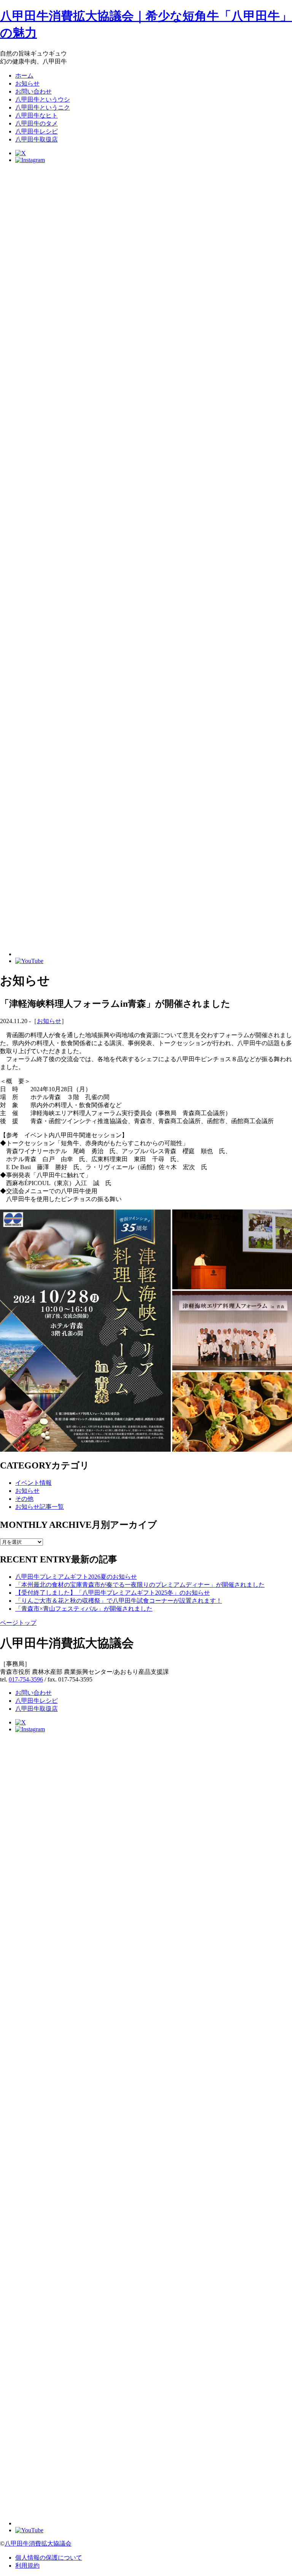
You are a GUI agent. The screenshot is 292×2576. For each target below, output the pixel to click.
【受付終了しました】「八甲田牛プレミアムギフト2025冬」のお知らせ (113, 1593)
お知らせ (49, 1021)
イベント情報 (33, 1483)
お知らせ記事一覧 (40, 1507)
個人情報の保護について (49, 2558)
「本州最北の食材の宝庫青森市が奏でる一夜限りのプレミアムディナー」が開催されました (140, 1585)
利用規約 (27, 2566)
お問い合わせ (33, 1693)
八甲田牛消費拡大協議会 (38, 2543)
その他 (24, 1499)
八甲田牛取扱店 (36, 1709)
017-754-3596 (26, 1679)
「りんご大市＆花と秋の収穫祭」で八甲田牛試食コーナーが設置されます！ (119, 1601)
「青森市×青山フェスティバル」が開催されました (84, 1609)
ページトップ (18, 1623)
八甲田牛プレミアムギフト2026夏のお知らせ (76, 1577)
